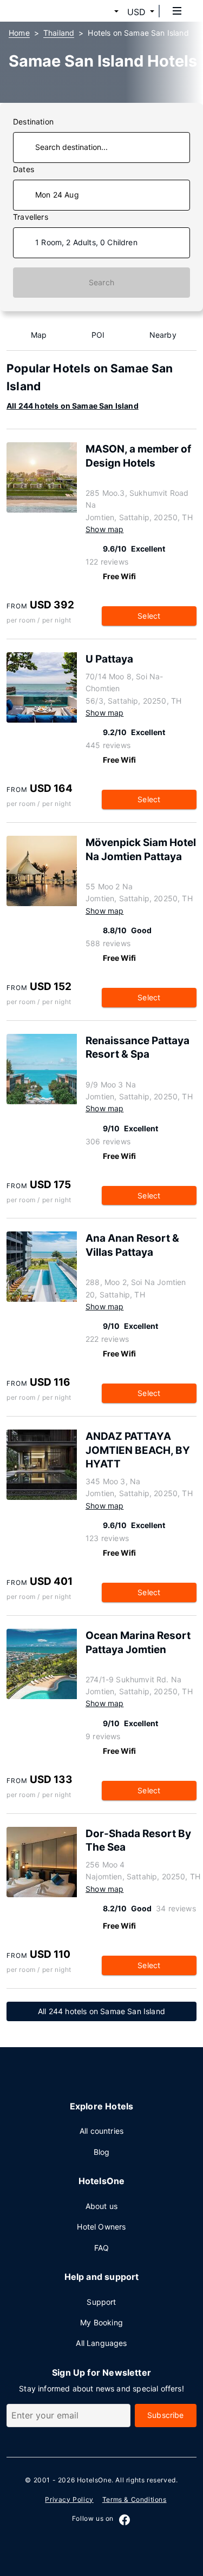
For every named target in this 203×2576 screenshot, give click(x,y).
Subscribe (166, 2415)
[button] (103, 12)
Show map (104, 529)
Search (101, 282)
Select (149, 616)
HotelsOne (94, 2480)
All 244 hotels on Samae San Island (73, 406)
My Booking (101, 2322)
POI (98, 335)
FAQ (102, 2248)
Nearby (163, 335)
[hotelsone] (49, 11)
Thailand (59, 33)
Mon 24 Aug (57, 195)
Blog (102, 2152)
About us (101, 2206)
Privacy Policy (69, 2499)
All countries (101, 2131)
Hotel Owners (101, 2227)
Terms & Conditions (135, 2499)
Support (101, 2302)
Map (39, 335)
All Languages (101, 2343)
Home (19, 33)
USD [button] (136, 12)
